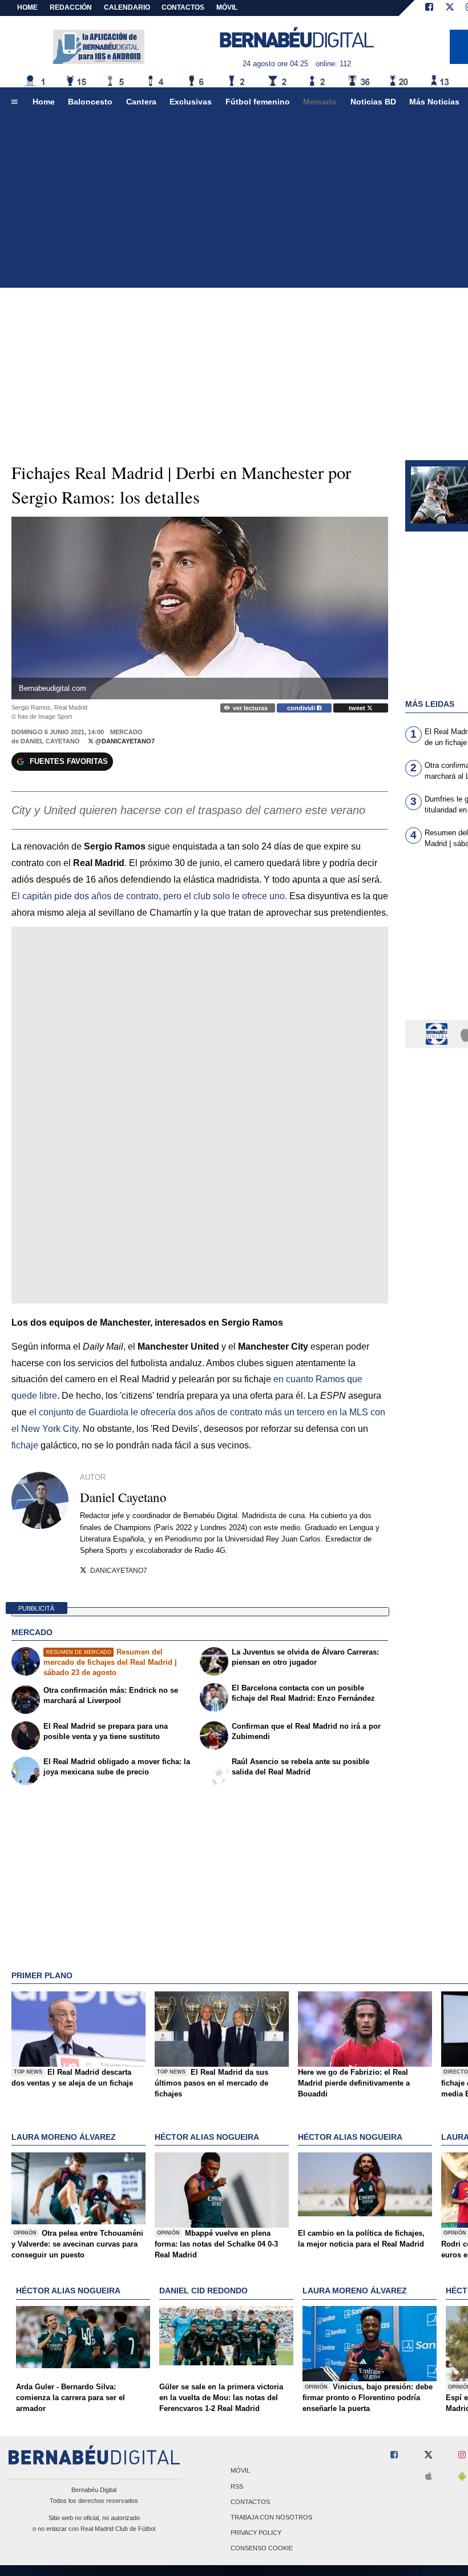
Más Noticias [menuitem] (434, 102)
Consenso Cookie (262, 2549)
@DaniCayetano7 (124, 741)
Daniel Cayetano (50, 741)
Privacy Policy (256, 2533)
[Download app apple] (429, 2477)
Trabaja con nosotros (271, 2517)
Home (27, 7)
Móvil (240, 2471)
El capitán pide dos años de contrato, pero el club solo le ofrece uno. (149, 896)
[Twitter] (450, 8)
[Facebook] (429, 8)
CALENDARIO (127, 7)
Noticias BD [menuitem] (373, 102)
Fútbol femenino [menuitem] (258, 102)
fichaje (26, 1445)
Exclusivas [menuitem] (191, 102)
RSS (237, 2486)
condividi (302, 708)
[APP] (438, 1033)
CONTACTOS (183, 7)
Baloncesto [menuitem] (90, 102)
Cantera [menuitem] (141, 102)
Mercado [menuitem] (320, 102)
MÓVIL (227, 7)
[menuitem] (14, 102)
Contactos (250, 2502)
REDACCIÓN (71, 7)
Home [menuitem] (44, 102)
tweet (358, 708)
